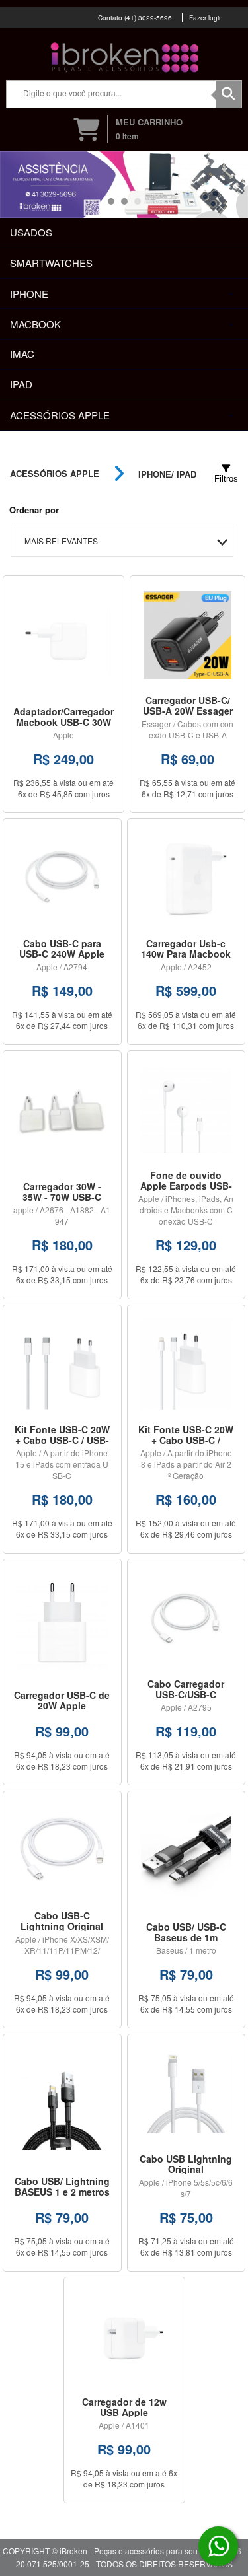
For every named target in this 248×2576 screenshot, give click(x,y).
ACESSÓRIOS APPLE (55, 474)
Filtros (226, 479)
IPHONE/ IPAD (167, 474)
